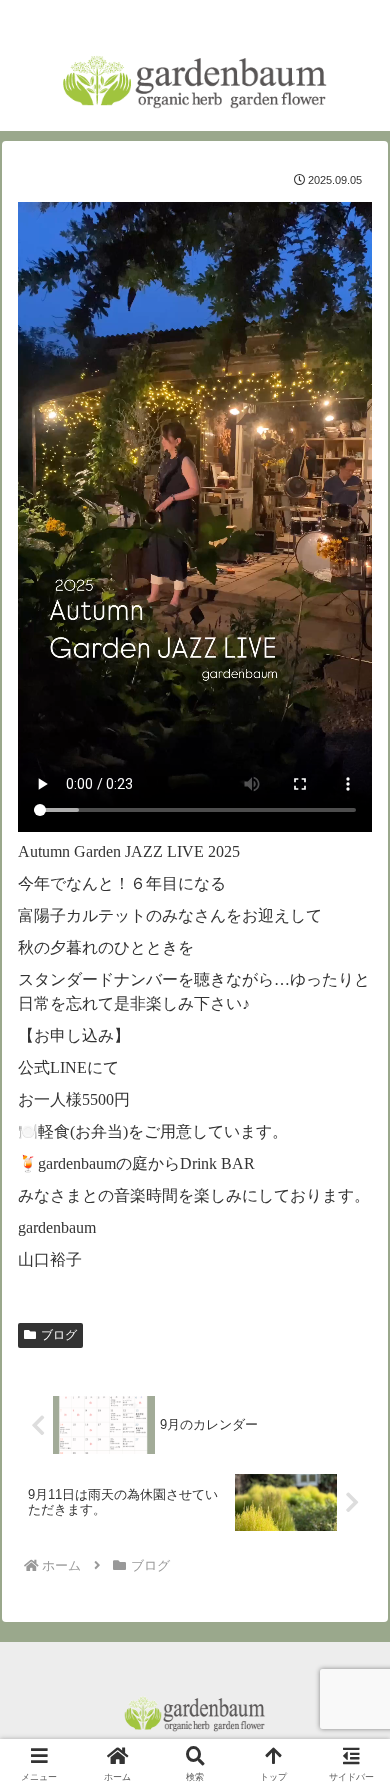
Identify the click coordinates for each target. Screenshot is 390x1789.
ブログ (59, 1335)
